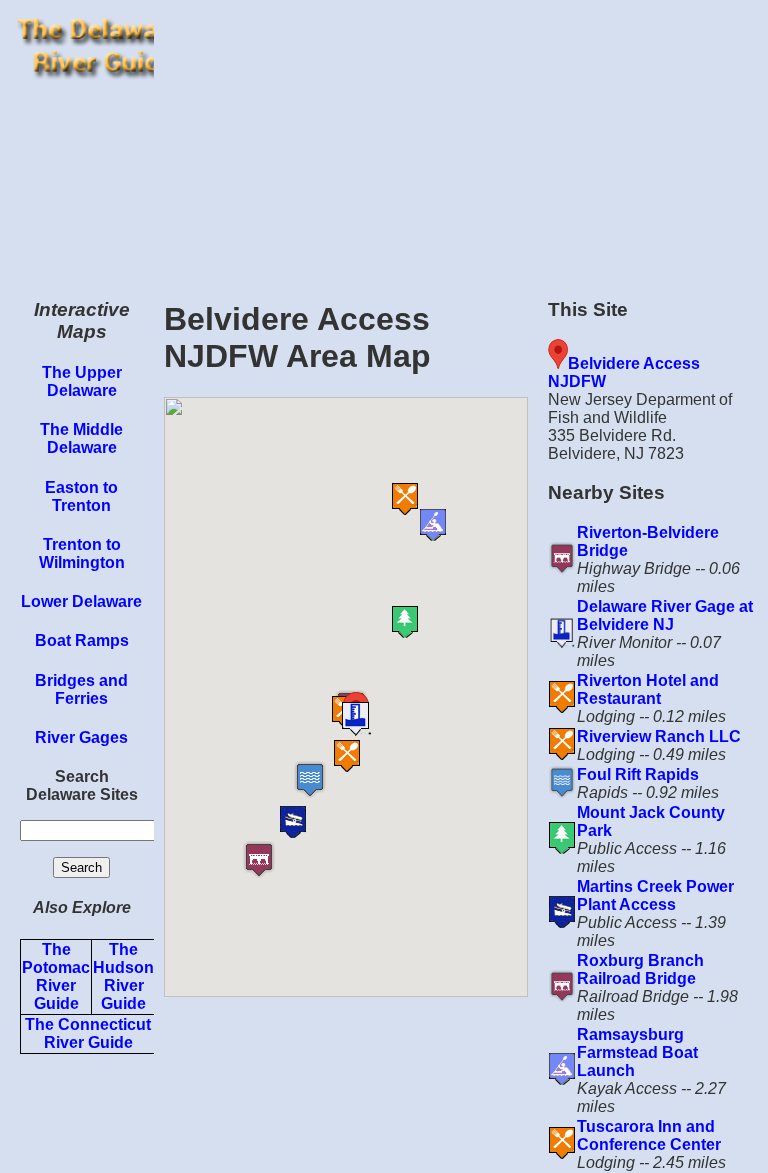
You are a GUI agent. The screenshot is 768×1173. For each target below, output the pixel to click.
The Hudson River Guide (123, 976)
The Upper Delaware (82, 381)
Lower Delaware (81, 601)
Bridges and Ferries (81, 689)
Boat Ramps (82, 640)
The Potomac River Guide (56, 976)
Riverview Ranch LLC (659, 736)
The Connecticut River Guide (88, 1033)
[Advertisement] (461, 140)
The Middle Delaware (81, 438)
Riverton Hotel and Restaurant (648, 689)
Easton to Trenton (81, 496)
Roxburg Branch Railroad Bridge (640, 969)
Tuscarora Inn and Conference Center (649, 1135)
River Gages (81, 737)
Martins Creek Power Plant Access (655, 895)
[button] (285, 859)
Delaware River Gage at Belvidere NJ (665, 615)
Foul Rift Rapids (638, 774)
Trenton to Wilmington (82, 553)
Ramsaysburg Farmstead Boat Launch (637, 1052)
